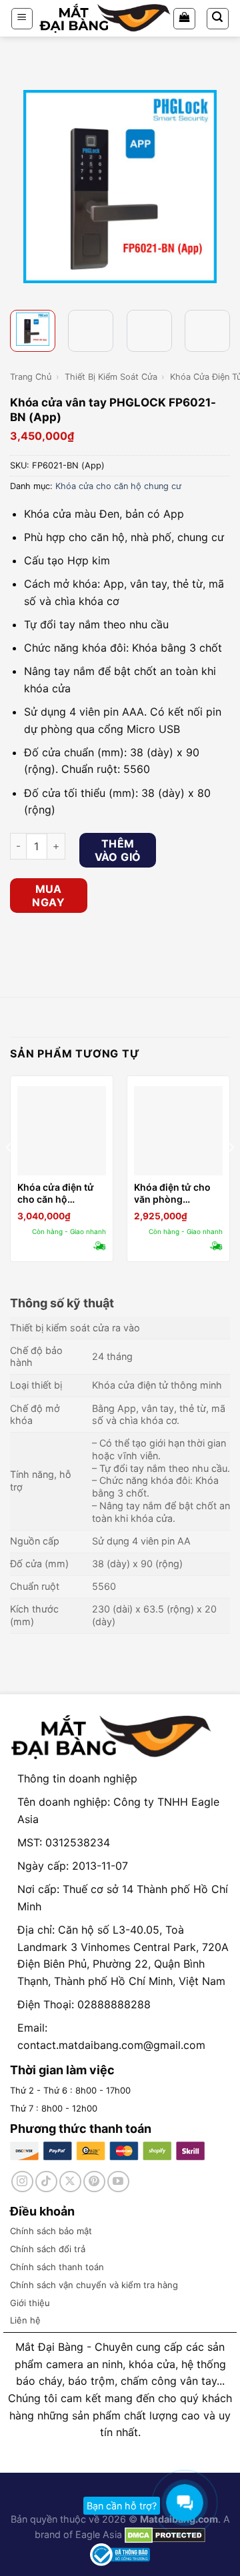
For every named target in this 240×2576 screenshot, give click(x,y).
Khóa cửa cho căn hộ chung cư (118, 486)
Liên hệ (25, 2320)
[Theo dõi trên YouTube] (118, 2182)
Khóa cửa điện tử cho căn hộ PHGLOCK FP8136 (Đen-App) (58, 1193)
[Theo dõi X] (70, 2182)
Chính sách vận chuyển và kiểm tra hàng (94, 2285)
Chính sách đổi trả (48, 2249)
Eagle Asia (99, 2534)
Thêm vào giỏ (118, 850)
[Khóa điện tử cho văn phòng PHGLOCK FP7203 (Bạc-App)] (178, 1130)
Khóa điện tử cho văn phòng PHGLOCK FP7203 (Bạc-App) (175, 1193)
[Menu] (22, 19)
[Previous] (22, 187)
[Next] (218, 187)
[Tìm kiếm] (218, 19)
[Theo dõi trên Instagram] (22, 2182)
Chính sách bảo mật (51, 2231)
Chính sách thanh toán (57, 2267)
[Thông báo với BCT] (120, 2554)
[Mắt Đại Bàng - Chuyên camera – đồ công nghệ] (105, 18)
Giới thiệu (30, 2303)
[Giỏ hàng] (184, 19)
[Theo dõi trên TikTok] (46, 2182)
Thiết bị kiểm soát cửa (111, 377)
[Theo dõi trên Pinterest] (94, 2182)
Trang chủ (31, 377)
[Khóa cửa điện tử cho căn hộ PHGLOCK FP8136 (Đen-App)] (62, 1130)
